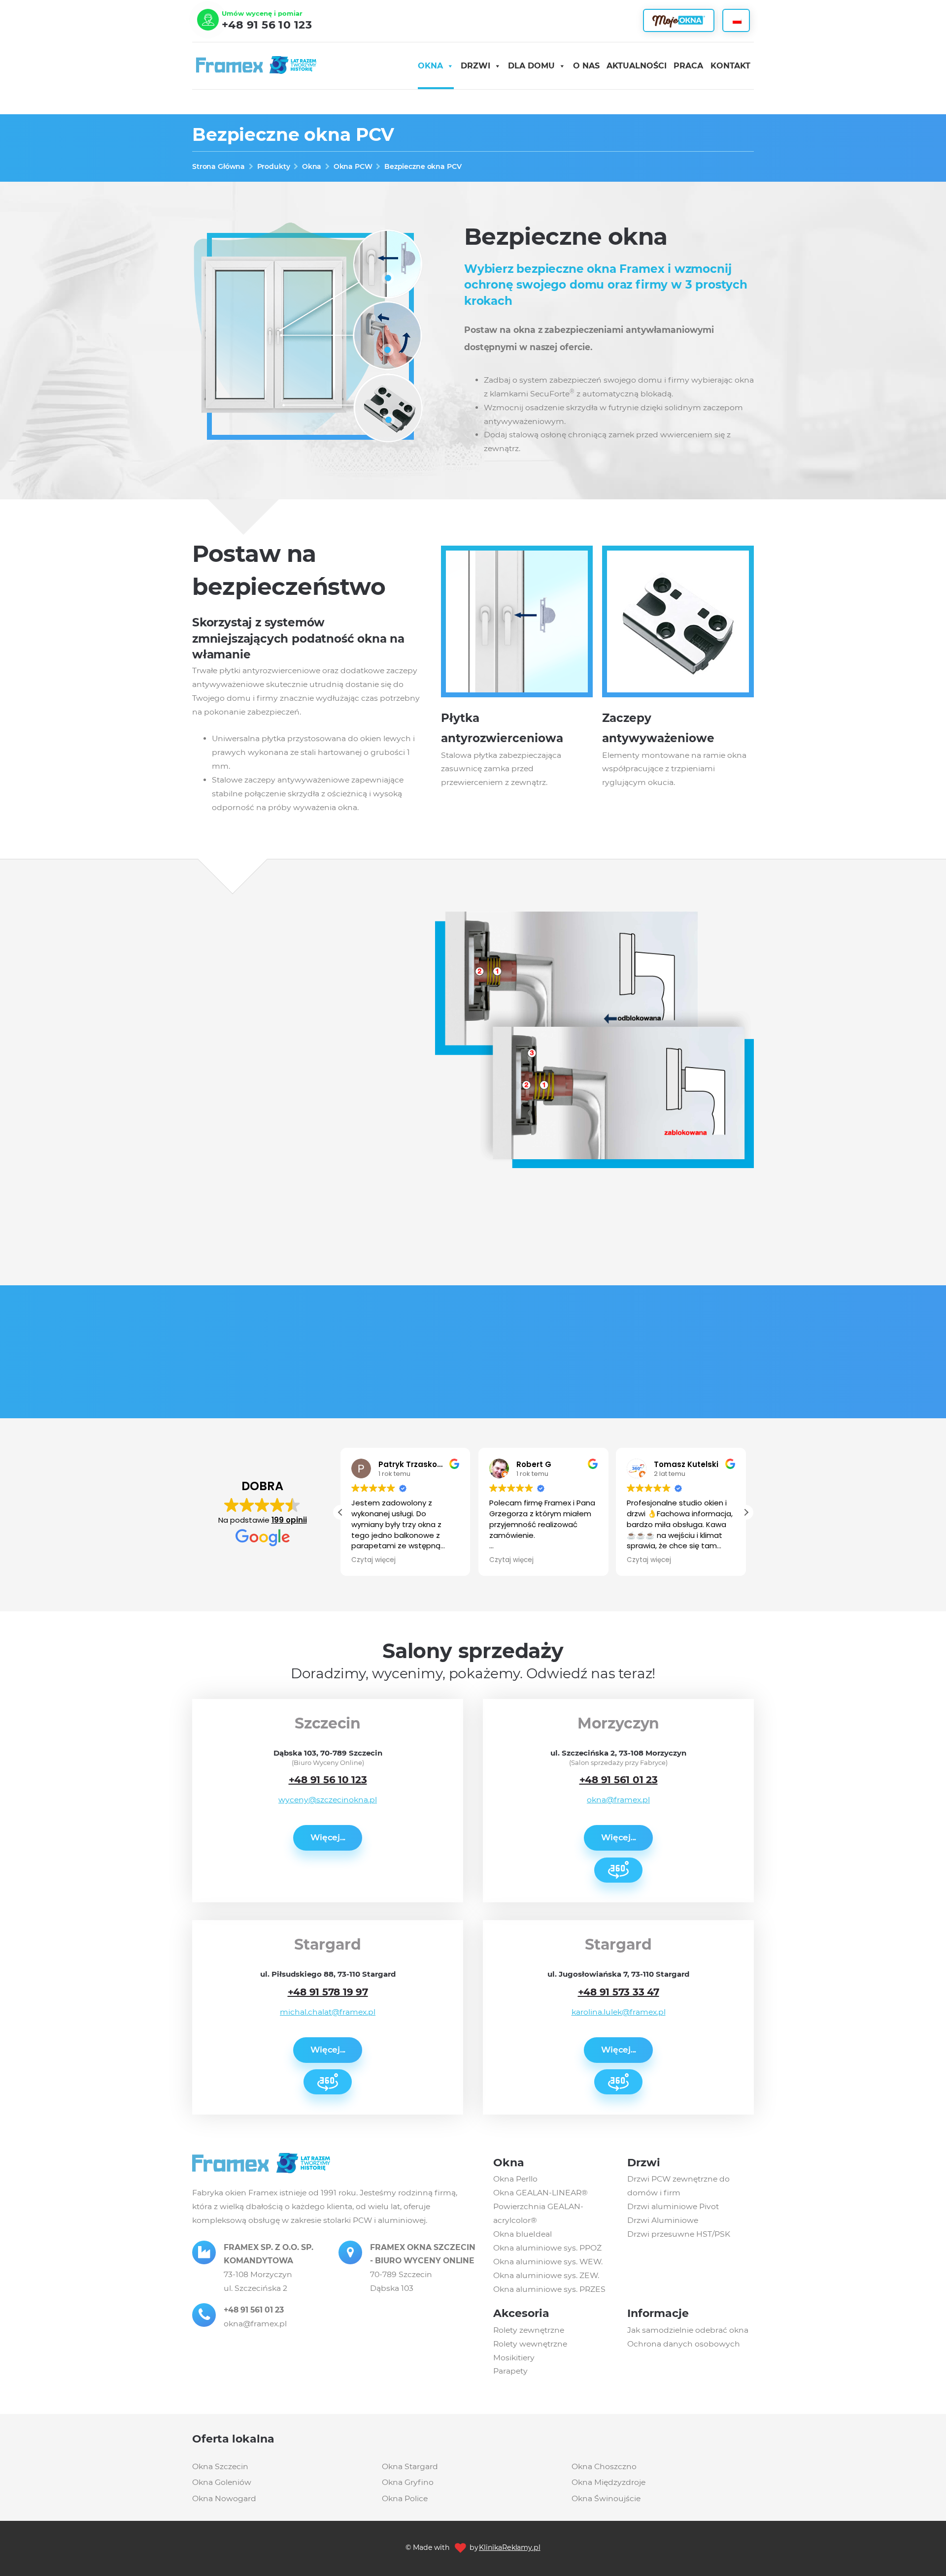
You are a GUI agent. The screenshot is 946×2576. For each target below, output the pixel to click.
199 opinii (289, 1520)
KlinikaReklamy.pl (510, 2547)
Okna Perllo (515, 2179)
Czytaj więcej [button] (373, 1560)
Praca (688, 66)
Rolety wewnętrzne (530, 2344)
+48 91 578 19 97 (328, 1992)
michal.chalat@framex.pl (328, 2012)
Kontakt (730, 66)
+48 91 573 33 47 (619, 1992)
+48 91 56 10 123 (267, 25)
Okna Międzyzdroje (608, 2482)
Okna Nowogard (224, 2498)
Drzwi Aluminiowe (663, 2220)
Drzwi (475, 66)
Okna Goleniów (222, 2482)
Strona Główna (219, 166)
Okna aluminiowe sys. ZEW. (546, 2275)
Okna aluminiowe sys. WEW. (548, 2262)
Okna (430, 66)
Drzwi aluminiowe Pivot (673, 2206)
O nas (586, 66)
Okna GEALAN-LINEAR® (541, 2193)
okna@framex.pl (618, 1800)
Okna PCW (353, 166)
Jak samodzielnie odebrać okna (688, 2330)
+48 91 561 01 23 (619, 1780)
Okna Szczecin (220, 2466)
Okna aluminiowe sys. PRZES (549, 2289)
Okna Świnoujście (606, 2498)
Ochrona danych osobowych (684, 2344)
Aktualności (637, 66)
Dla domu (531, 66)
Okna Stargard (410, 2466)
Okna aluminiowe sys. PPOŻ (547, 2248)
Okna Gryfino (408, 2482)
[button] (746, 1512)
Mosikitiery (514, 2358)
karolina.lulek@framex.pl (619, 2012)
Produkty (274, 166)
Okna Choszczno (604, 2466)
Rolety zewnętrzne (529, 2330)
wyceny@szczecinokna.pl (328, 1800)
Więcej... (328, 1837)
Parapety (510, 2371)
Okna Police (405, 2498)
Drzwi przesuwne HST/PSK (679, 2234)
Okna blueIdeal (523, 2234)
